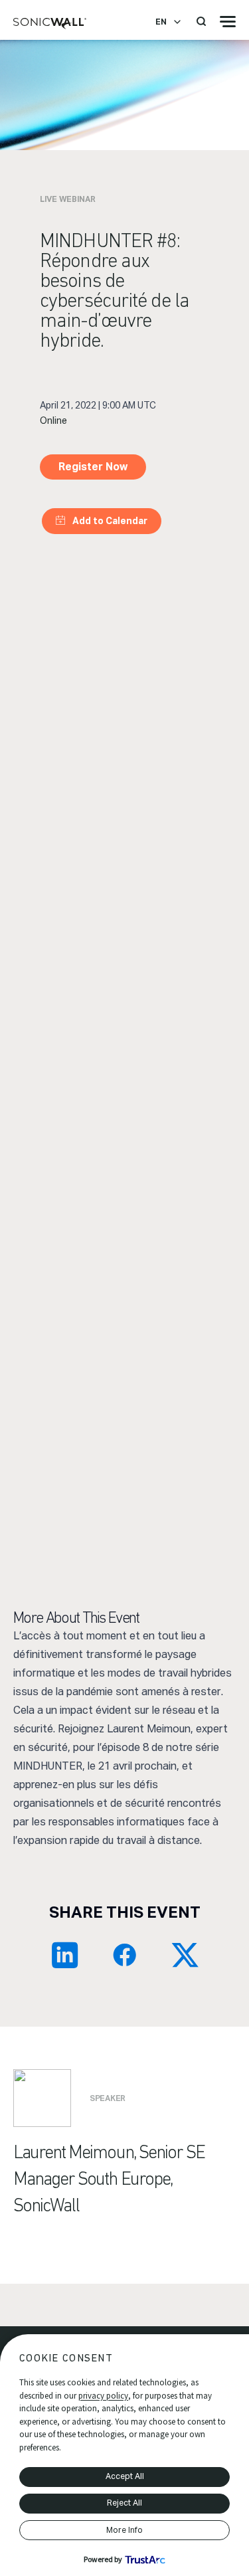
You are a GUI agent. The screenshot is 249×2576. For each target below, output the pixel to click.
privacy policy (103, 2396)
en (161, 22)
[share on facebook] (125, 1955)
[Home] (50, 24)
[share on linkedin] (65, 1955)
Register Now (93, 467)
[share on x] (185, 1955)
